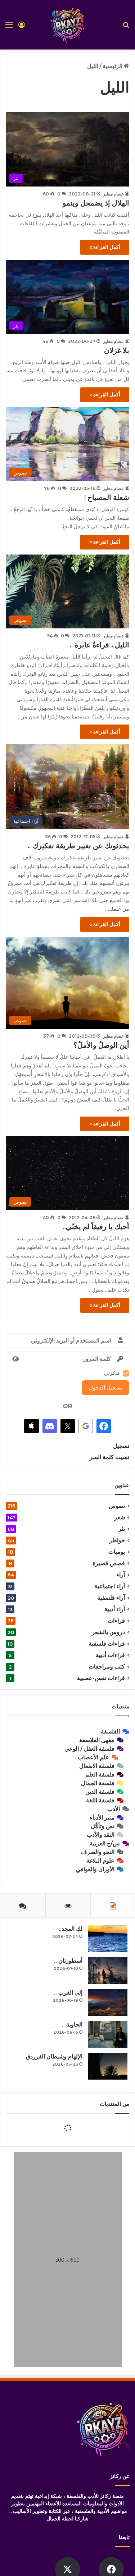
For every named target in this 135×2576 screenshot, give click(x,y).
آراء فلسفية (111, 1598)
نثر (122, 1529)
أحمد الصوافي (71, 2137)
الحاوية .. (72, 2025)
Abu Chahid (70, 2164)
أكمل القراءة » (105, 247)
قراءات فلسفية (107, 1644)
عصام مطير (113, 194)
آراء (121, 1575)
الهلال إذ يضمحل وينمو (96, 203)
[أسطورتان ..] (108, 1970)
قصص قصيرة (109, 1563)
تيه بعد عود (78, 2241)
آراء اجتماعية (110, 1586)
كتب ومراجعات (107, 1667)
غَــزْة (78, 2130)
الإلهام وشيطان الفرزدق (54, 2056)
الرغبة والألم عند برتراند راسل (49, 2186)
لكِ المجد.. (71, 1929)
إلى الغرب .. (68, 1993)
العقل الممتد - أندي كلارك (59, 2213)
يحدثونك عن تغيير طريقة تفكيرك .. (78, 846)
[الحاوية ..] (108, 2034)
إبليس (78, 2158)
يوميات (117, 1552)
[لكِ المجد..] (108, 1938)
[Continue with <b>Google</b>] (86, 1426)
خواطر (117, 1540)
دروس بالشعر (108, 1632)
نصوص (117, 1506)
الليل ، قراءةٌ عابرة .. (100, 645)
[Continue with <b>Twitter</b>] (68, 1426)
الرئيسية (113, 66)
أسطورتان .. (68, 1961)
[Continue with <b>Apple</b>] (31, 1426)
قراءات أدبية (110, 1655)
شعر (120, 1517)
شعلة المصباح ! (107, 497)
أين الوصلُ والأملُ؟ (101, 1045)
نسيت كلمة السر (109, 1457)
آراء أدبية (115, 1609)
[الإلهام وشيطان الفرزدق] (108, 2066)
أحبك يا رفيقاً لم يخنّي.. (96, 1227)
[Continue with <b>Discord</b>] (50, 1426)
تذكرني (112, 1373)
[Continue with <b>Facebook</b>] (104, 1426)
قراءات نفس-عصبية (101, 1678)
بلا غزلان (117, 350)
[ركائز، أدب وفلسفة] (68, 25)
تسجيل (121, 1446)
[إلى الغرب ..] (108, 2002)
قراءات (116, 1621)
